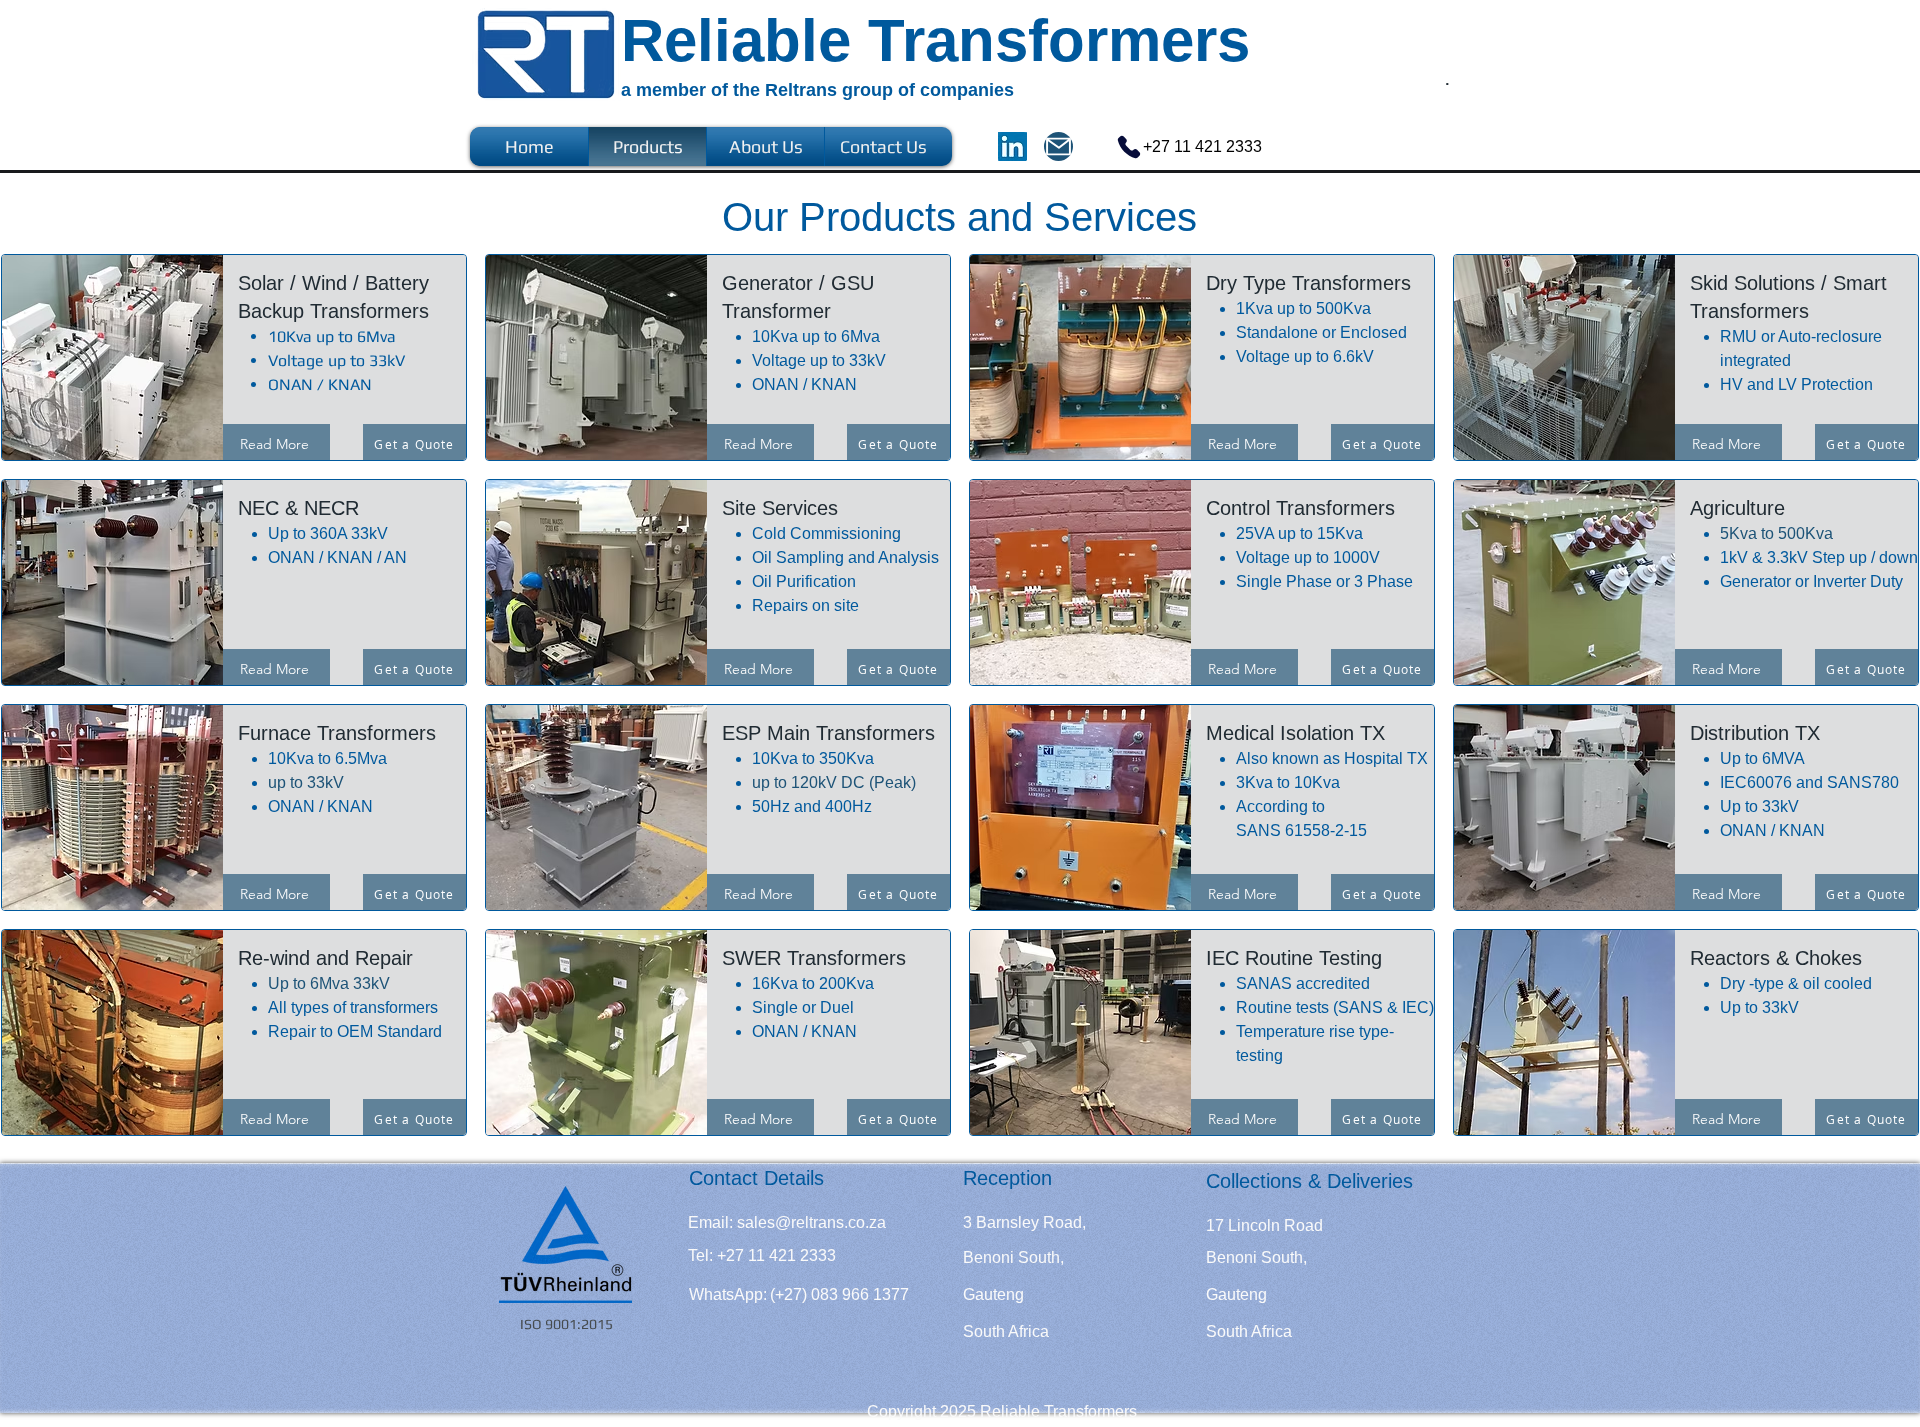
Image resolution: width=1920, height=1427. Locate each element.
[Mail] (1058, 146)
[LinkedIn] (1012, 146)
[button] (754, 1256)
